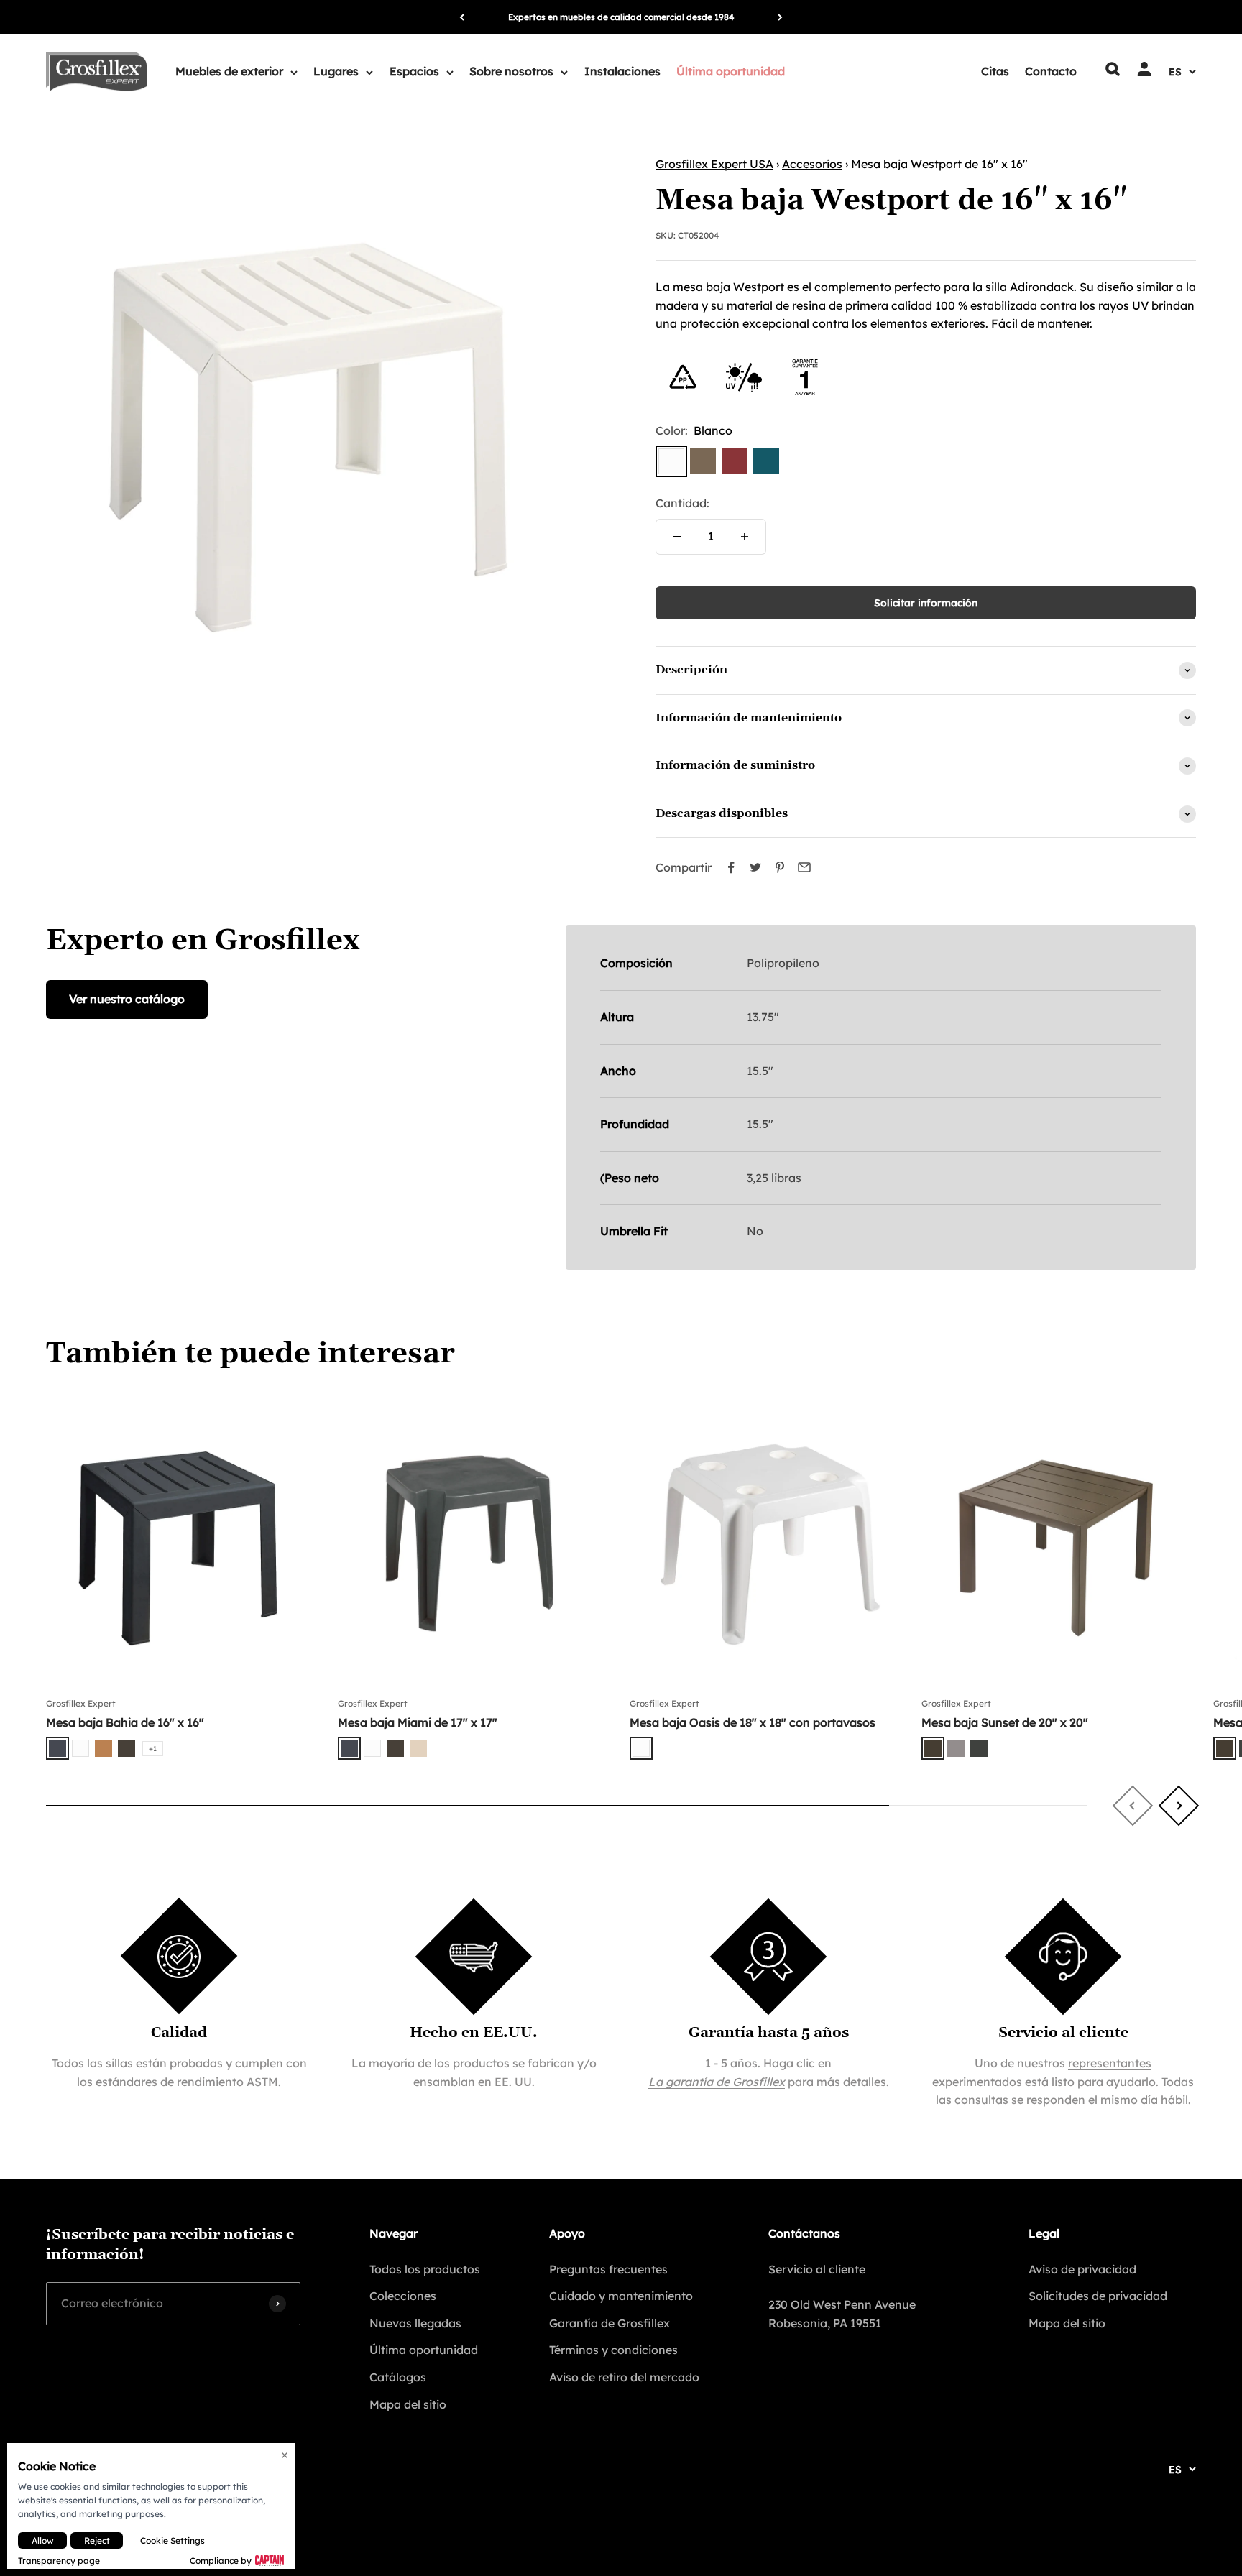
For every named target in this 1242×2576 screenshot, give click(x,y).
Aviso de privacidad (1082, 2269)
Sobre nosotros (511, 71)
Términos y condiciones (613, 2350)
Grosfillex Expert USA (714, 164)
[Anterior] (462, 17)
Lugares (336, 71)
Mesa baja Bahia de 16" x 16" (125, 1722)
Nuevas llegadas (415, 2323)
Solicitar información (926, 603)
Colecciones (403, 2296)
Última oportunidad (731, 71)
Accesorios (812, 164)
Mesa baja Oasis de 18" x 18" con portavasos (753, 1722)
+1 (153, 1749)
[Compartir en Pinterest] (780, 867)
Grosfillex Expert (81, 1703)
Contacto (1051, 71)
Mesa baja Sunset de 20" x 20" (1005, 1722)
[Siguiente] (780, 17)
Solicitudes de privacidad (1098, 2296)
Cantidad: (682, 503)
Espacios (414, 71)
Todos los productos (425, 2269)
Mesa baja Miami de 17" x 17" (418, 1722)
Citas (995, 71)
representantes (1110, 2063)
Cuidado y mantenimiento (621, 2296)
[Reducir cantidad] (677, 537)
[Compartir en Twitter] (755, 867)
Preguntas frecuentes (608, 2269)
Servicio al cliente (817, 2269)
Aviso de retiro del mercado (624, 2377)
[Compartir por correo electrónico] (804, 867)
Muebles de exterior (229, 71)
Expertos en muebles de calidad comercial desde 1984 (621, 17)
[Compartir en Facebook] (731, 867)
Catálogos (398, 2377)
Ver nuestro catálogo (127, 999)
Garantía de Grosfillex (609, 2323)
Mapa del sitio (408, 2404)
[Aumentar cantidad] (745, 537)
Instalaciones (622, 71)
